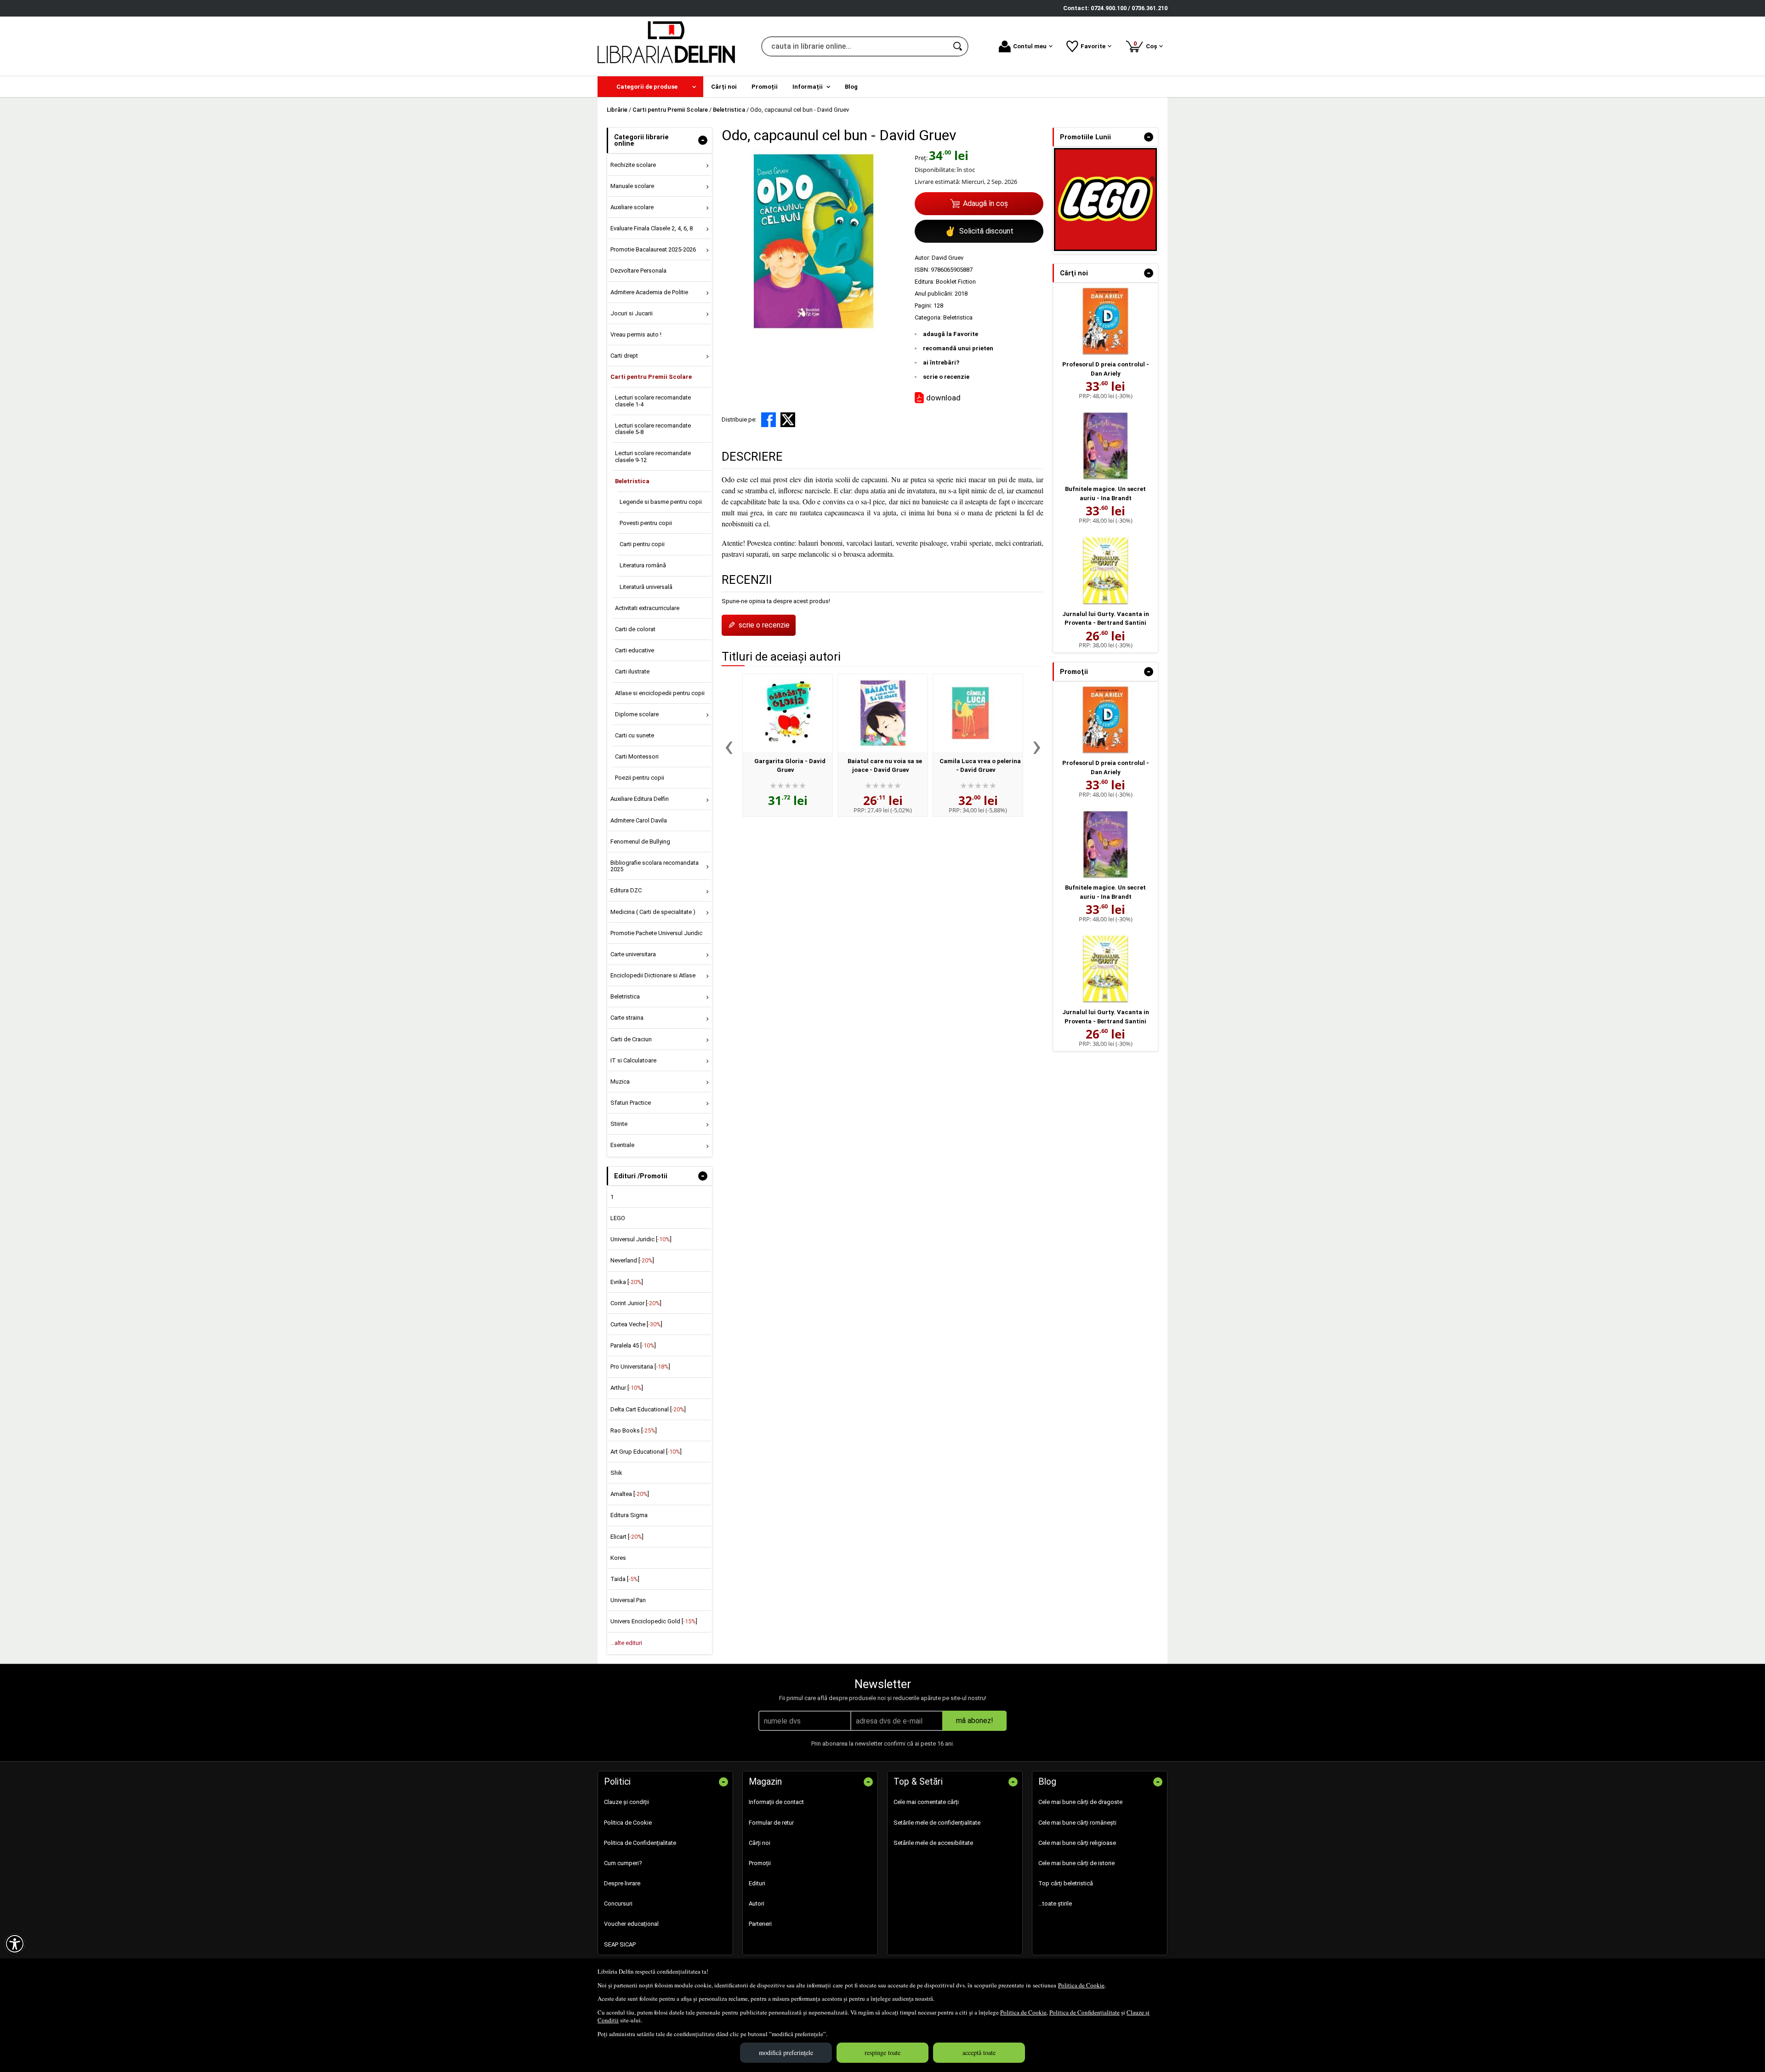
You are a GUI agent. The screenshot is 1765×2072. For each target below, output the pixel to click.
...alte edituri (626, 1643)
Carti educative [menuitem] (635, 650)
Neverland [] (632, 1260)
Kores (618, 1558)
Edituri (757, 1883)
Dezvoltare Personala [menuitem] (638, 271)
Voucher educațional (631, 1924)
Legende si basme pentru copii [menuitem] (661, 502)
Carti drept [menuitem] (624, 356)
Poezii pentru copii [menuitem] (640, 778)
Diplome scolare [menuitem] (637, 714)
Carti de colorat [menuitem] (635, 629)
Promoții (760, 1863)
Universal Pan (628, 1600)
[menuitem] (650, 87)
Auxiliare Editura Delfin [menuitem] (640, 799)
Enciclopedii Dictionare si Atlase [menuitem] (653, 975)
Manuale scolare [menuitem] (632, 186)
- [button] (703, 140)
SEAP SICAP (620, 1944)
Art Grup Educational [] (646, 1452)
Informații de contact (776, 1802)
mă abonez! (975, 1721)
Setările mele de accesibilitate (933, 1843)
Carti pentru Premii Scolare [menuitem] (651, 377)
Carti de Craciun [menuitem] (631, 1039)
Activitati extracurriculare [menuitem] (647, 608)
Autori (757, 1904)
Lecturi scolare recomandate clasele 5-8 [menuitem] (653, 429)
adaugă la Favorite (951, 334)
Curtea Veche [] (636, 1324)
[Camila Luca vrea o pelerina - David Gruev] (978, 713)
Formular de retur (771, 1823)
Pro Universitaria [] (640, 1367)
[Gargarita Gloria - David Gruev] (788, 713)
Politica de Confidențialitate (1085, 2012)
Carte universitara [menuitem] (633, 954)
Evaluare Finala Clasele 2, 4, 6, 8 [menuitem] (652, 228)
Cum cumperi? (623, 1863)
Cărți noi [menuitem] (724, 87)
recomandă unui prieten (958, 348)
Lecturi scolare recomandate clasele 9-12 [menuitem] (653, 456)
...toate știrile (1055, 1904)
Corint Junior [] (636, 1303)
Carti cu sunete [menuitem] (635, 735)
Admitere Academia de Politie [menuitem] (649, 292)
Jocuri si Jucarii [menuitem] (632, 313)
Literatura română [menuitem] (643, 565)
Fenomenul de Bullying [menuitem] (640, 842)
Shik (616, 1473)
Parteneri (760, 1924)
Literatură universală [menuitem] (646, 587)
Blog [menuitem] (851, 87)
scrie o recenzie (946, 377)
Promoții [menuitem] (765, 87)
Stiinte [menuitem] (619, 1124)
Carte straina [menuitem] (627, 1018)
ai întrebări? (941, 362)
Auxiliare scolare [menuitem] (632, 207)
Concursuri (618, 1904)
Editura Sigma (629, 1515)
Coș (1147, 45)
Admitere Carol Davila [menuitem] (639, 820)
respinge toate (882, 2052)
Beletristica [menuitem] (632, 481)
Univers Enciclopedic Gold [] (654, 1621)
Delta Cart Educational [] (648, 1409)
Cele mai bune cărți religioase (1077, 1843)
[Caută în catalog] (958, 46)
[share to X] (788, 420)
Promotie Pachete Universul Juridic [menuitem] (656, 933)
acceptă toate (979, 2052)
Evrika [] (627, 1282)
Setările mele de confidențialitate (937, 1823)
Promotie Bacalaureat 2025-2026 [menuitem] (653, 249)
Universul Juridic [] (641, 1239)
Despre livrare (622, 1883)
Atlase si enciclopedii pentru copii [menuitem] (660, 693)
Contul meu (1030, 46)
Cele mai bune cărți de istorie (1076, 1863)
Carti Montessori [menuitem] (637, 756)
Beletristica (958, 317)
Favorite (1093, 46)
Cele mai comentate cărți (926, 1802)
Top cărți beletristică (1066, 1883)
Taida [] (625, 1579)
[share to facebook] (769, 420)
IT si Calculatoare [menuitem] (633, 1060)
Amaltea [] (630, 1494)
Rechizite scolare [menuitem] (633, 165)
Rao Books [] (634, 1430)
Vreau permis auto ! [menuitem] (636, 334)
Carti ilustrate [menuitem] (632, 671)
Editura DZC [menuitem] (626, 890)
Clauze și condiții (626, 1802)
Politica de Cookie (1081, 1985)
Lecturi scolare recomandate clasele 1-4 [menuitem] (653, 401)
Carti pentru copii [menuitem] (642, 544)
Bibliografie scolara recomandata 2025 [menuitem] (655, 866)
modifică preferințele (786, 2052)
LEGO (618, 1218)
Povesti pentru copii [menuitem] (646, 523)
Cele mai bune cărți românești (1077, 1823)
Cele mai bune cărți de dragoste (1080, 1802)
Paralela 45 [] (633, 1345)
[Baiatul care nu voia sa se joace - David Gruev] (883, 713)
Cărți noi (760, 1843)
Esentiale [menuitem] (622, 1145)
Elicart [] (627, 1537)
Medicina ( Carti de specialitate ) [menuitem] (653, 912)
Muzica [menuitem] (620, 1082)
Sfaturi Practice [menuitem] (631, 1103)
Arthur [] (627, 1388)
